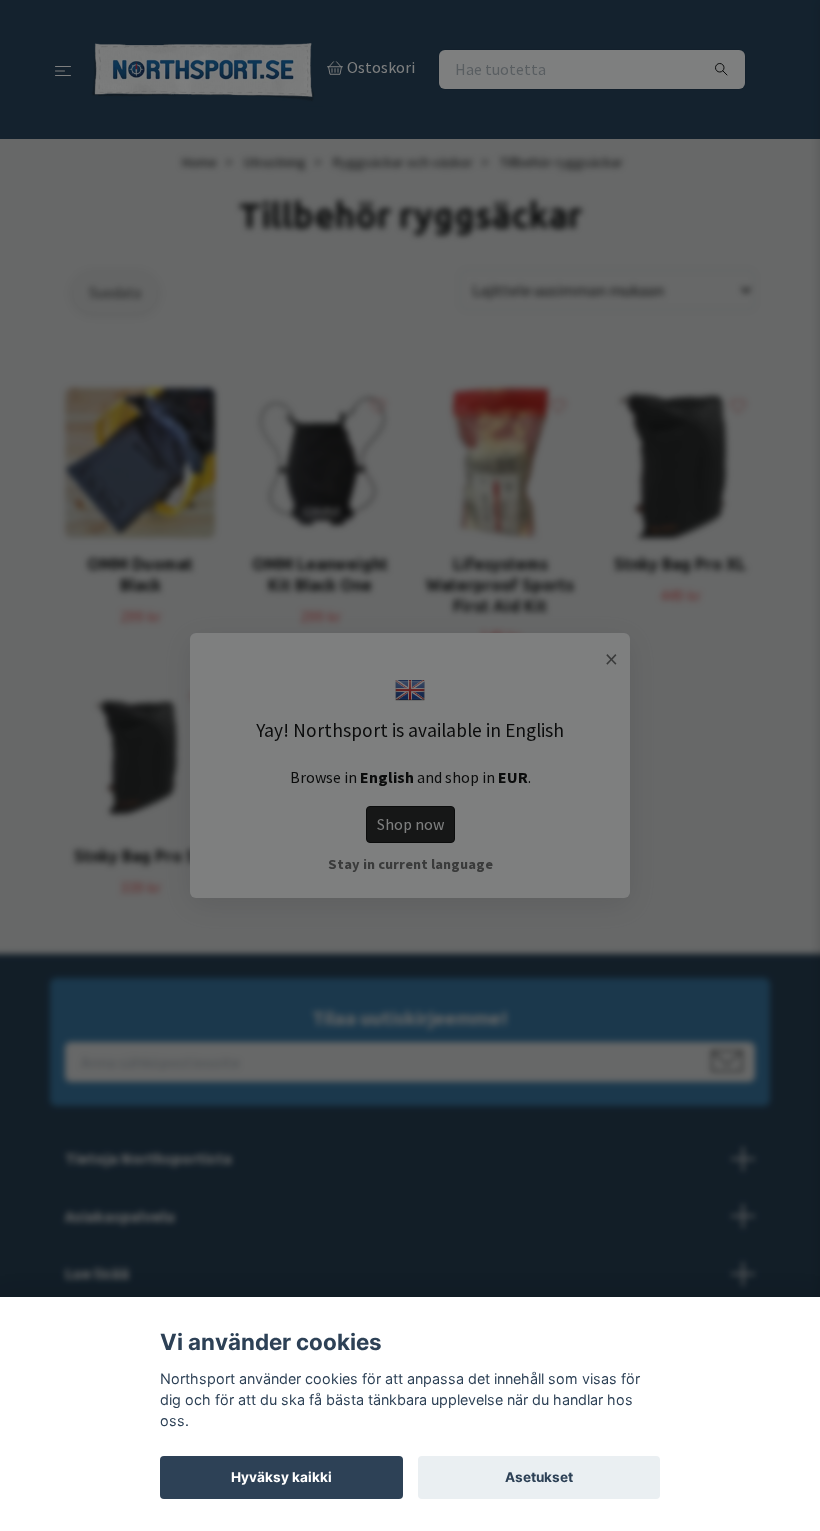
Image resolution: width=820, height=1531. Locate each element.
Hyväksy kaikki (281, 1477)
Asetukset (539, 1477)
